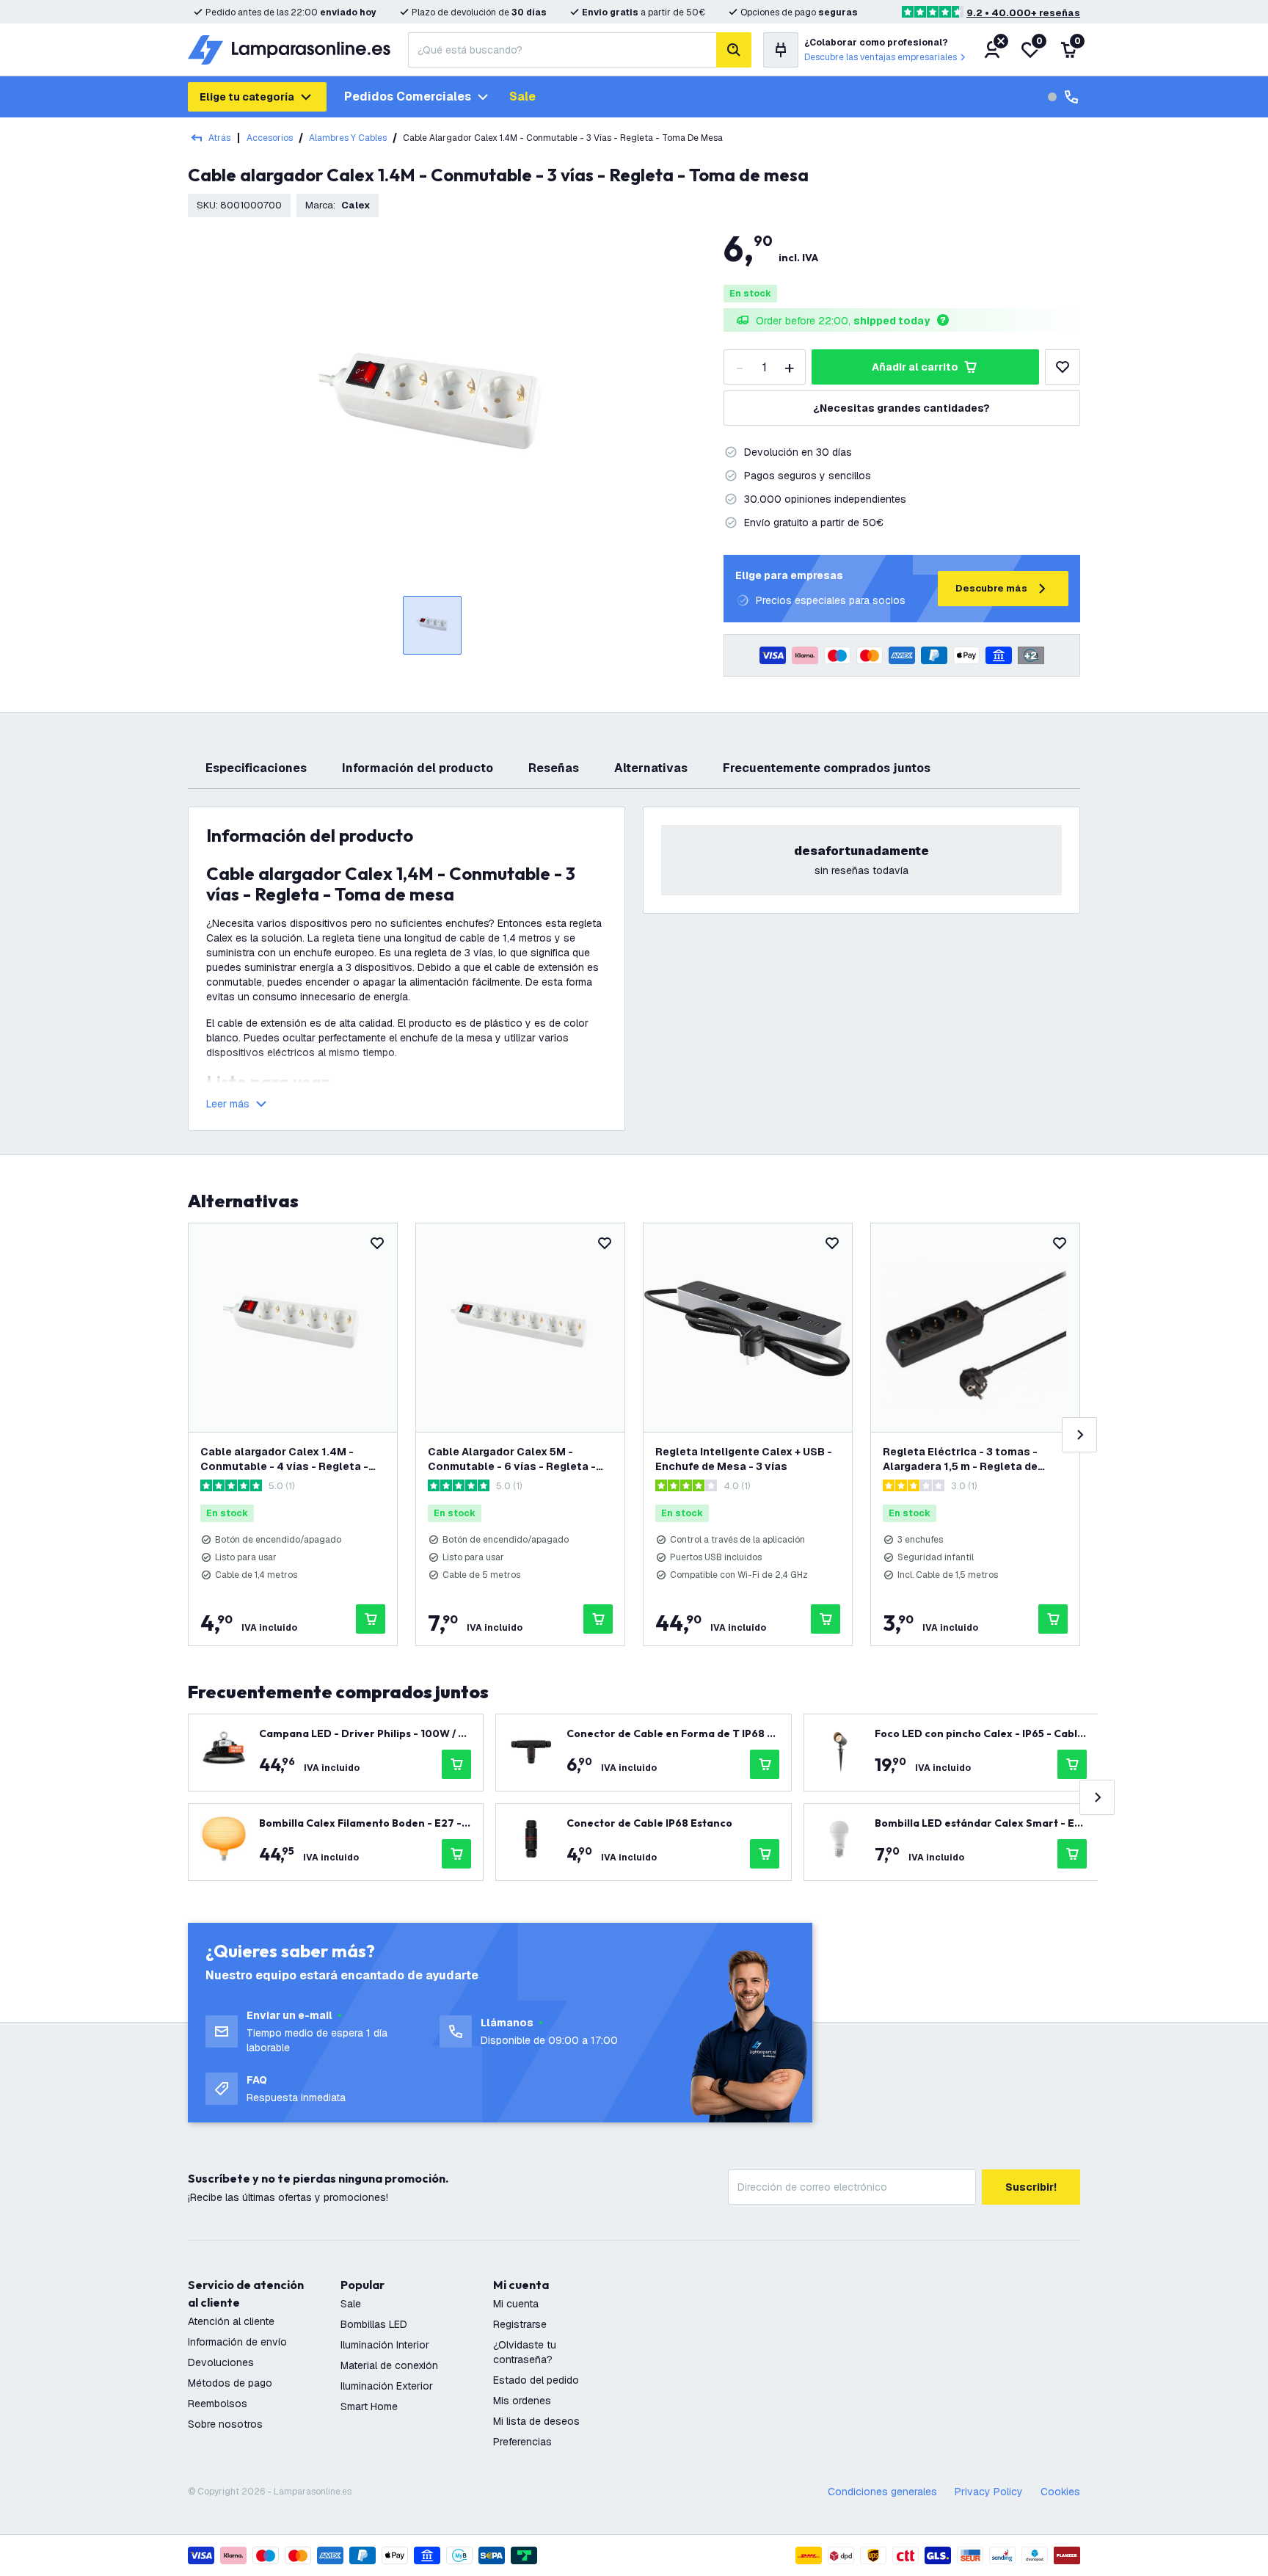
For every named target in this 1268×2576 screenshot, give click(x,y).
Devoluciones (221, 2362)
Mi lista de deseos (536, 2421)
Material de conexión (389, 2365)
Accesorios (270, 138)
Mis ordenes (522, 2401)
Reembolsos (218, 2404)
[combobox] (562, 50)
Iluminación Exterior (387, 2386)
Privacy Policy (989, 2492)
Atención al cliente (231, 2321)
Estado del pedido (536, 2380)
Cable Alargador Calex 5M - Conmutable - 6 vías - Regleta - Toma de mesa (512, 1459)
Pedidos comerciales (408, 97)
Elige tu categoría (247, 97)
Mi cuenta (516, 2304)
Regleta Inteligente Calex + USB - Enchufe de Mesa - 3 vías (744, 1459)
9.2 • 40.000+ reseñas (1023, 13)
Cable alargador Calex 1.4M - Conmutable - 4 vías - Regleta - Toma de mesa (284, 1459)
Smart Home (369, 2406)
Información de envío (237, 2342)
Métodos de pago (230, 2383)
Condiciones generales (882, 2492)
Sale (522, 97)
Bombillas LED (374, 2324)
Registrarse (520, 2324)
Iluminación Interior (385, 2345)
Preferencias (522, 2442)
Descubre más (991, 588)
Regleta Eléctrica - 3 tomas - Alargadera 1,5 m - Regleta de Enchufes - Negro (960, 1459)
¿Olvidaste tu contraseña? (525, 2352)
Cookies (1060, 2492)
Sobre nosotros (225, 2424)
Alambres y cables (348, 138)
